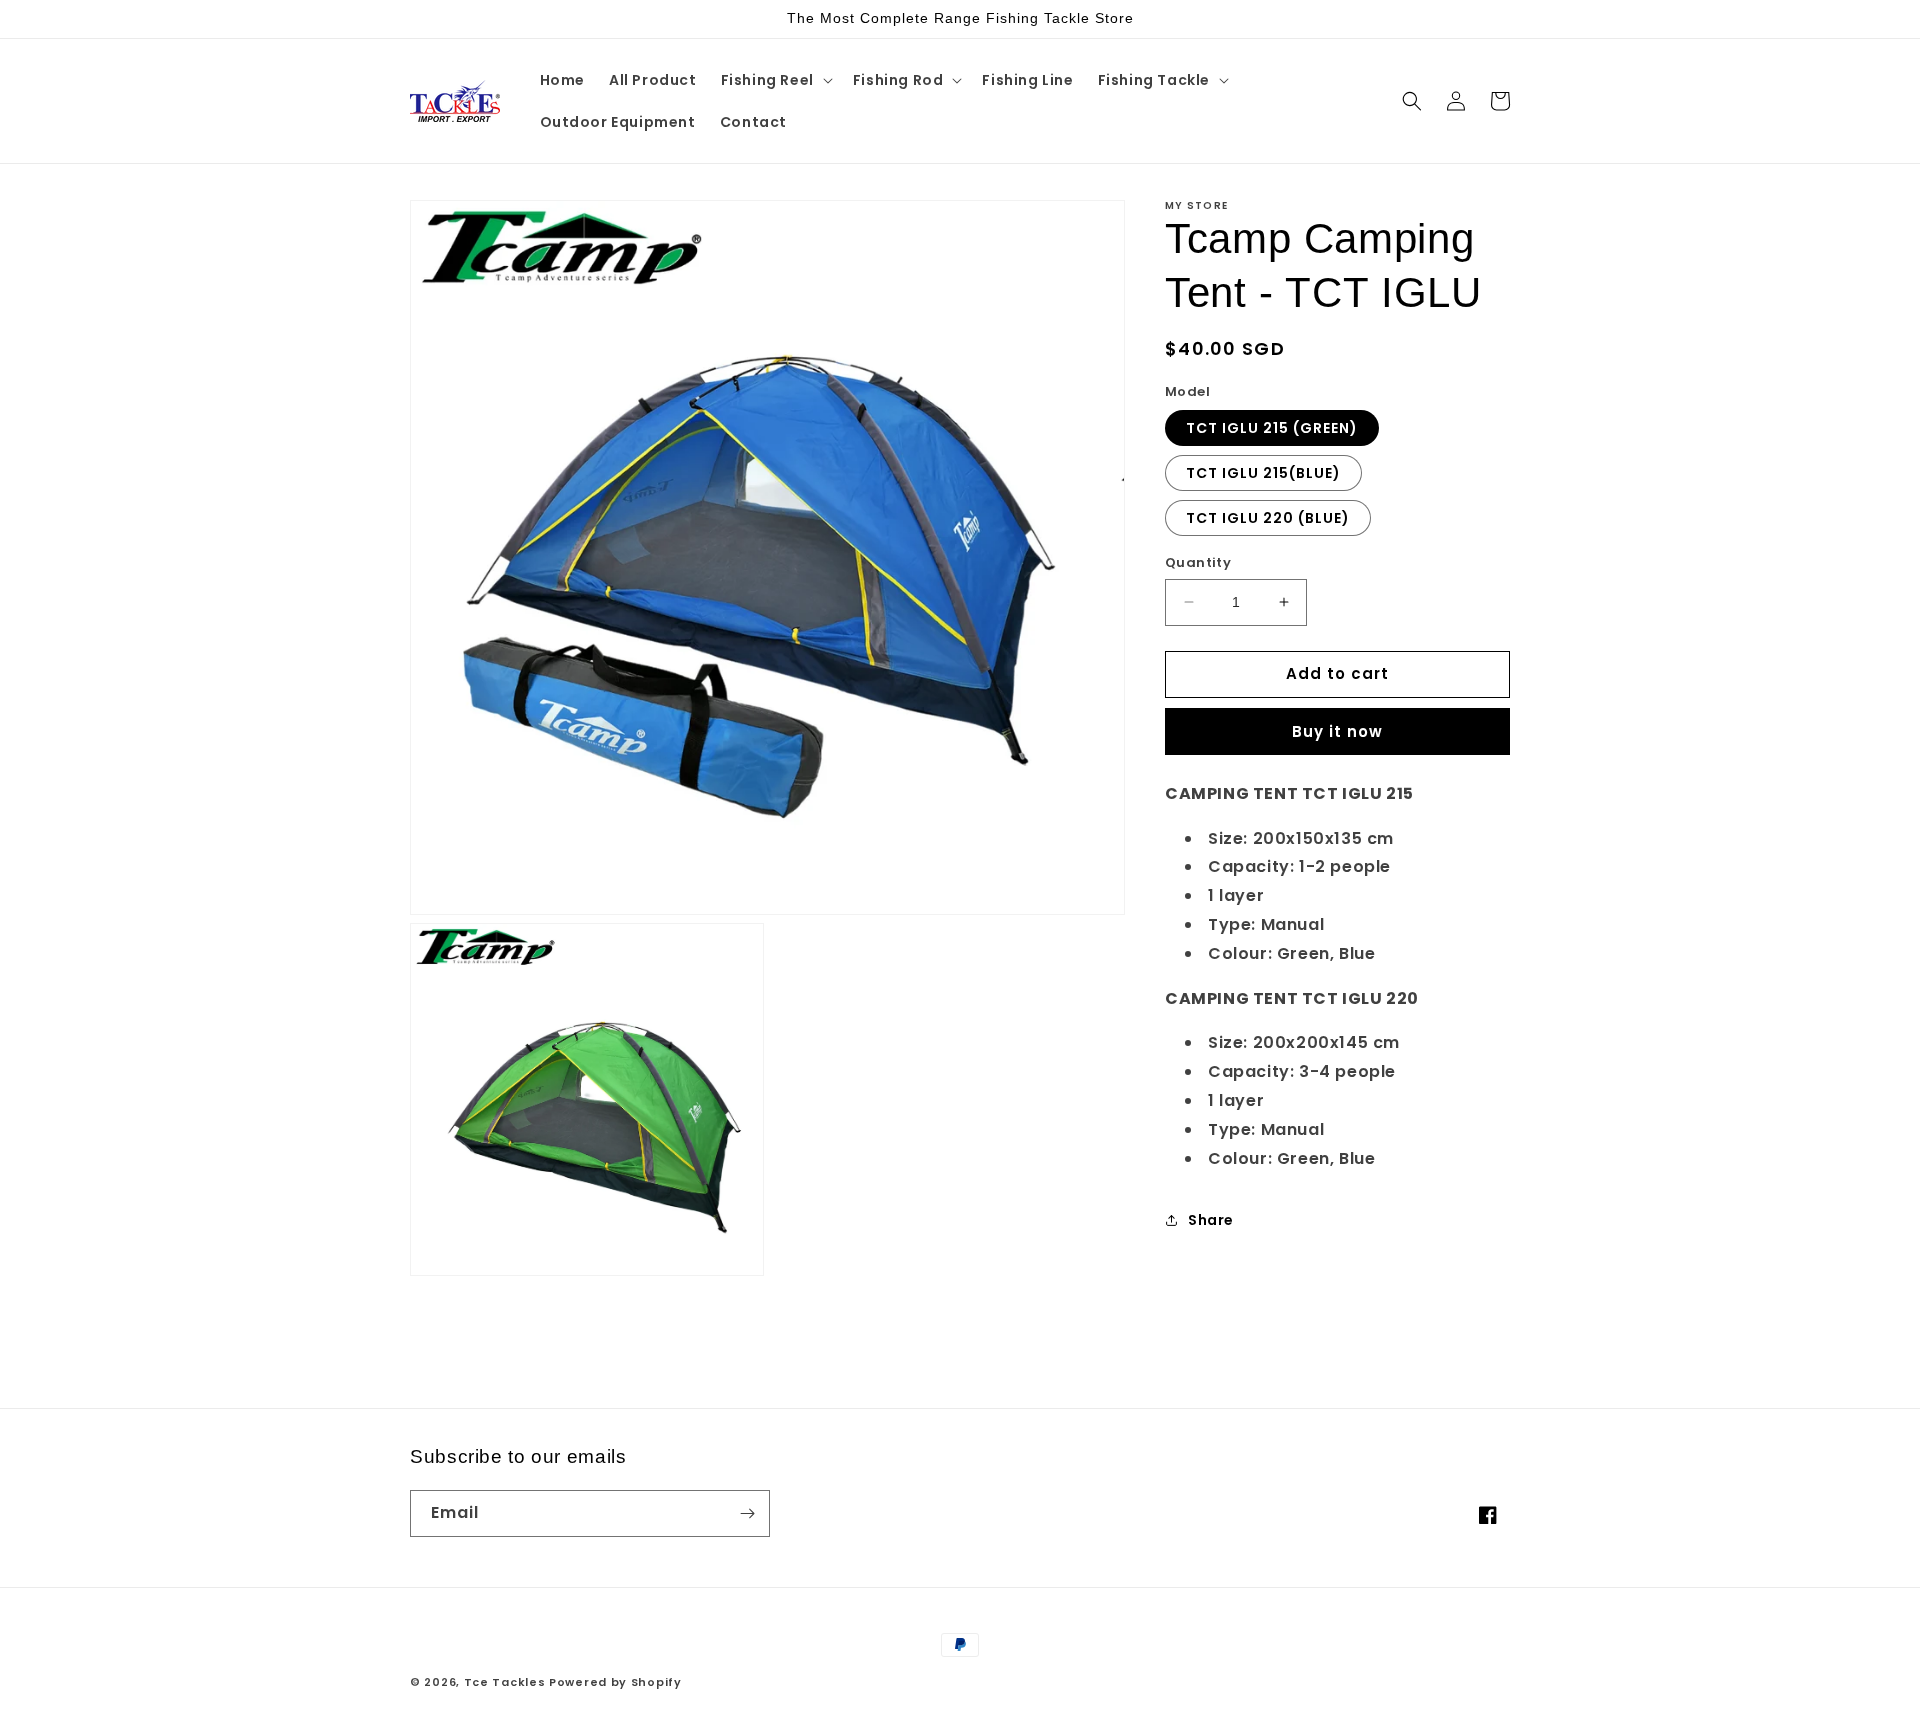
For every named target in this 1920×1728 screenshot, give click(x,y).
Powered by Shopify (615, 1682)
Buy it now (1337, 731)
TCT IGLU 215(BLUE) (1263, 473)
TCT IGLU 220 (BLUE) (1268, 518)
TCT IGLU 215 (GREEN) (1272, 428)
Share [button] (1211, 1220)
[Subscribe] (747, 1513)
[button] (775, 80)
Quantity (1198, 562)
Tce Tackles (505, 1682)
